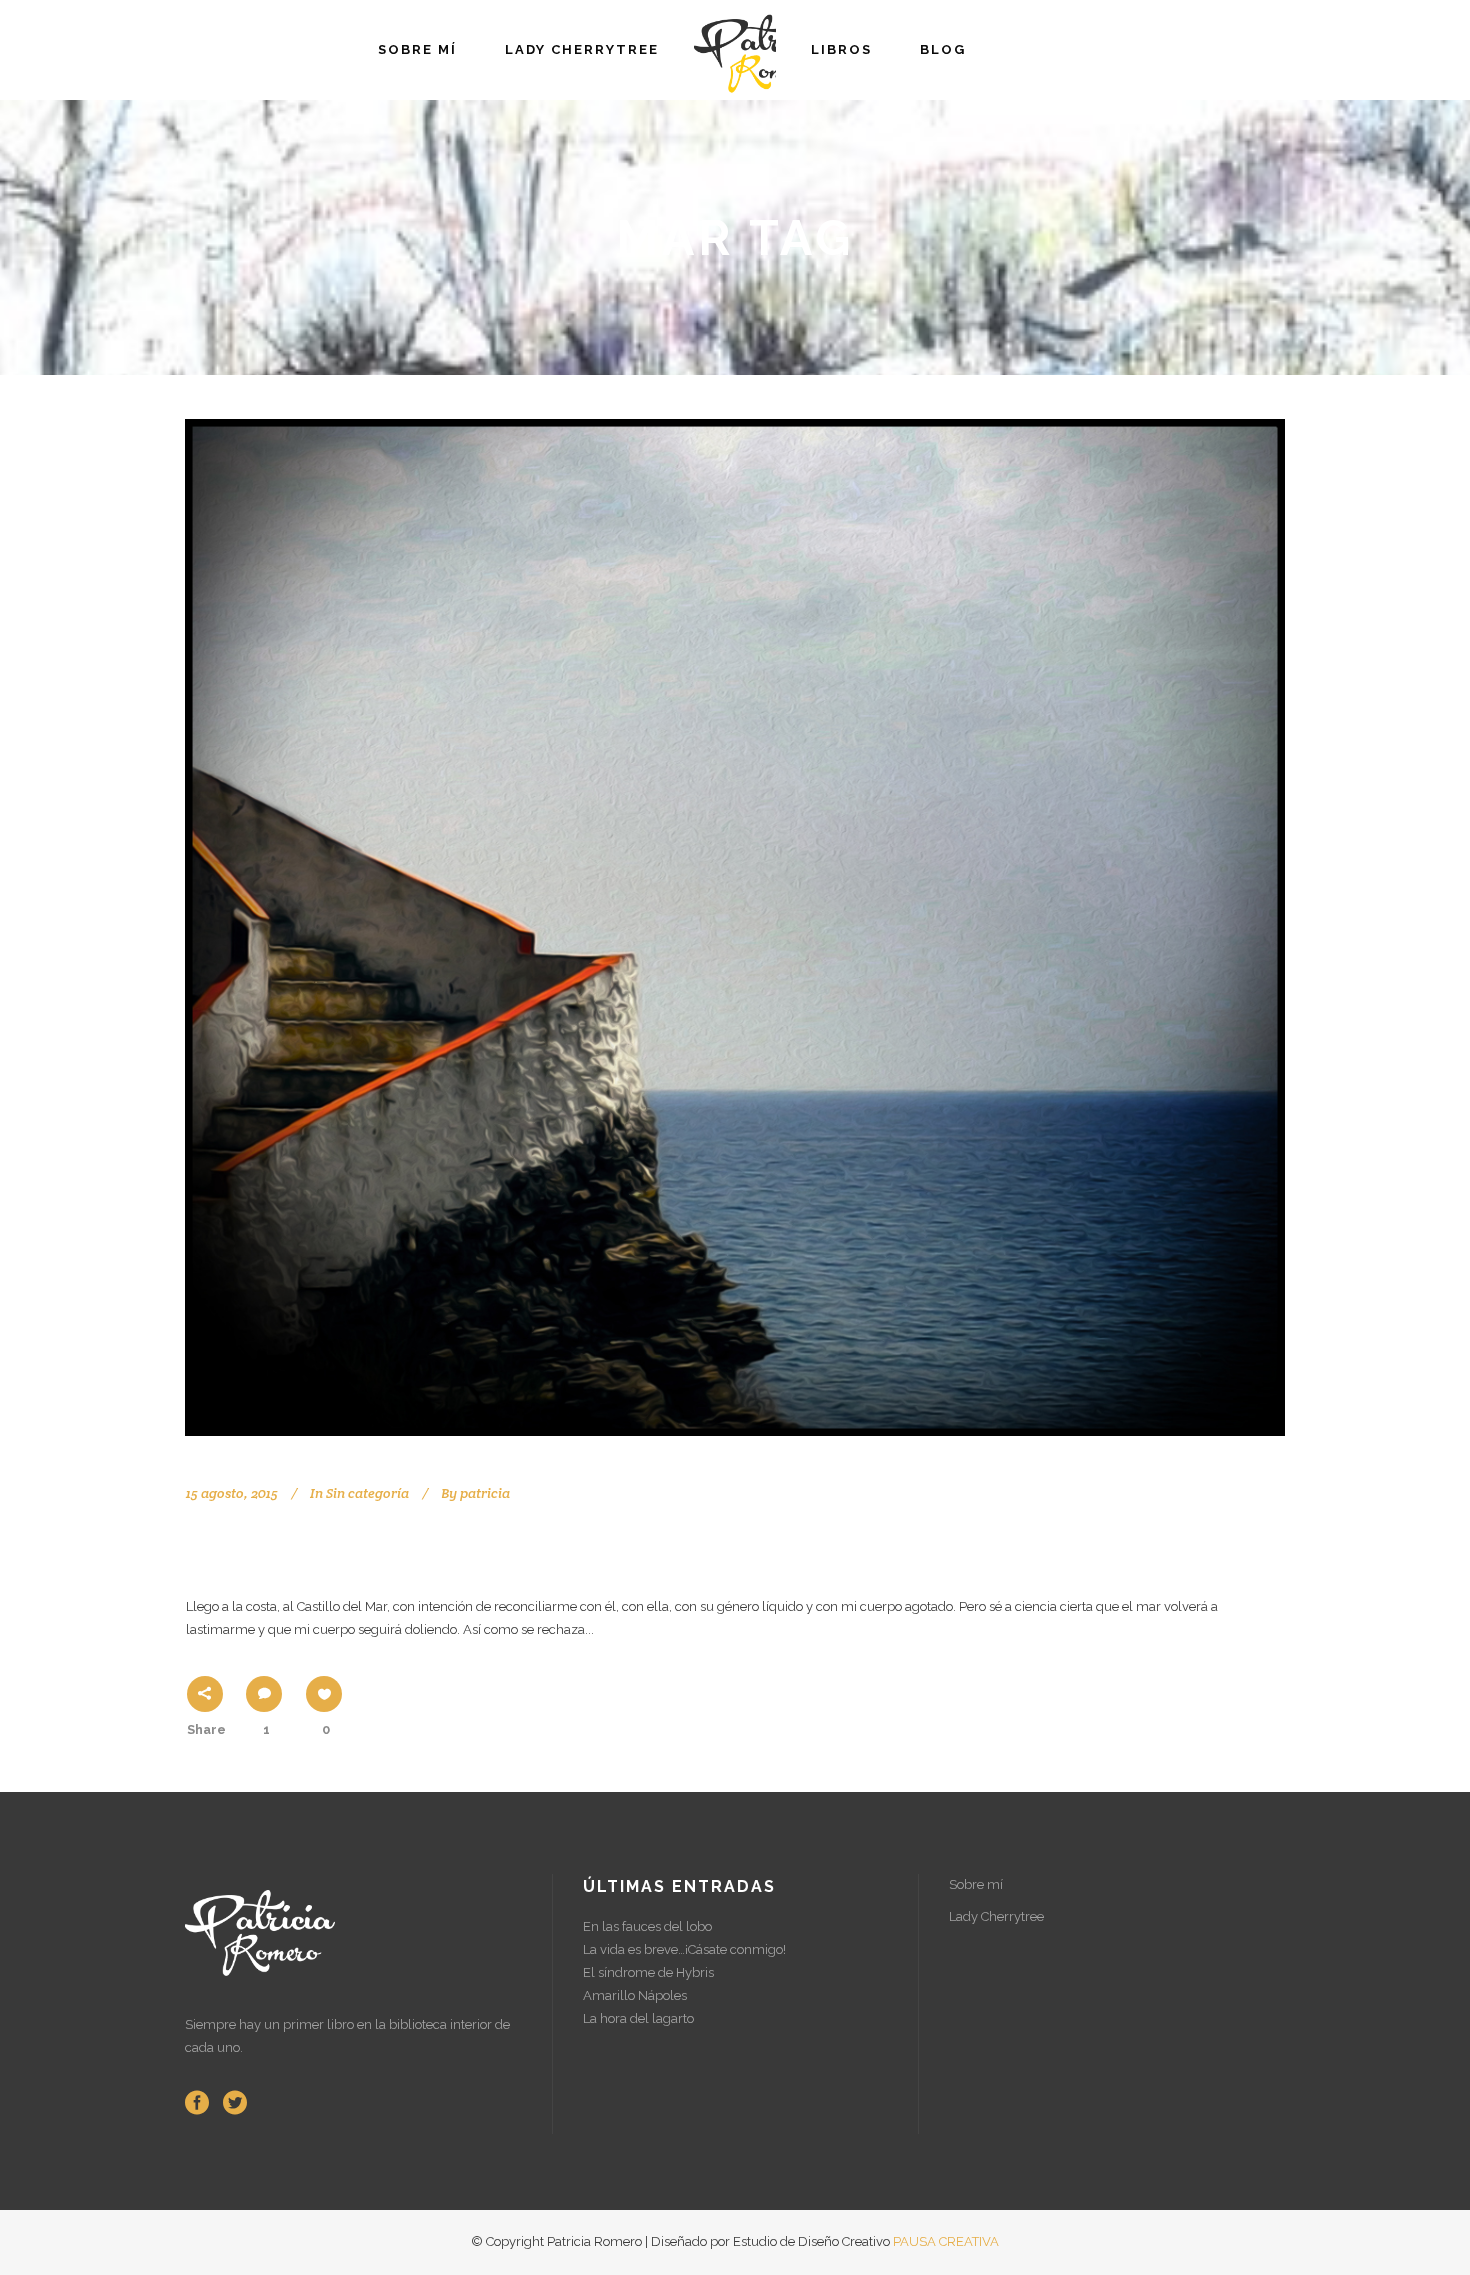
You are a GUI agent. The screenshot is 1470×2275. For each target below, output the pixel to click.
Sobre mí (976, 1884)
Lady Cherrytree (996, 1916)
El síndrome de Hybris (648, 1972)
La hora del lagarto (638, 2018)
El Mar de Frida (301, 1547)
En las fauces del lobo (647, 1926)
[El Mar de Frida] (735, 927)
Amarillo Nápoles (635, 1995)
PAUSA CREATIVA (946, 2241)
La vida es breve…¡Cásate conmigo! (684, 1949)
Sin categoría (367, 1493)
